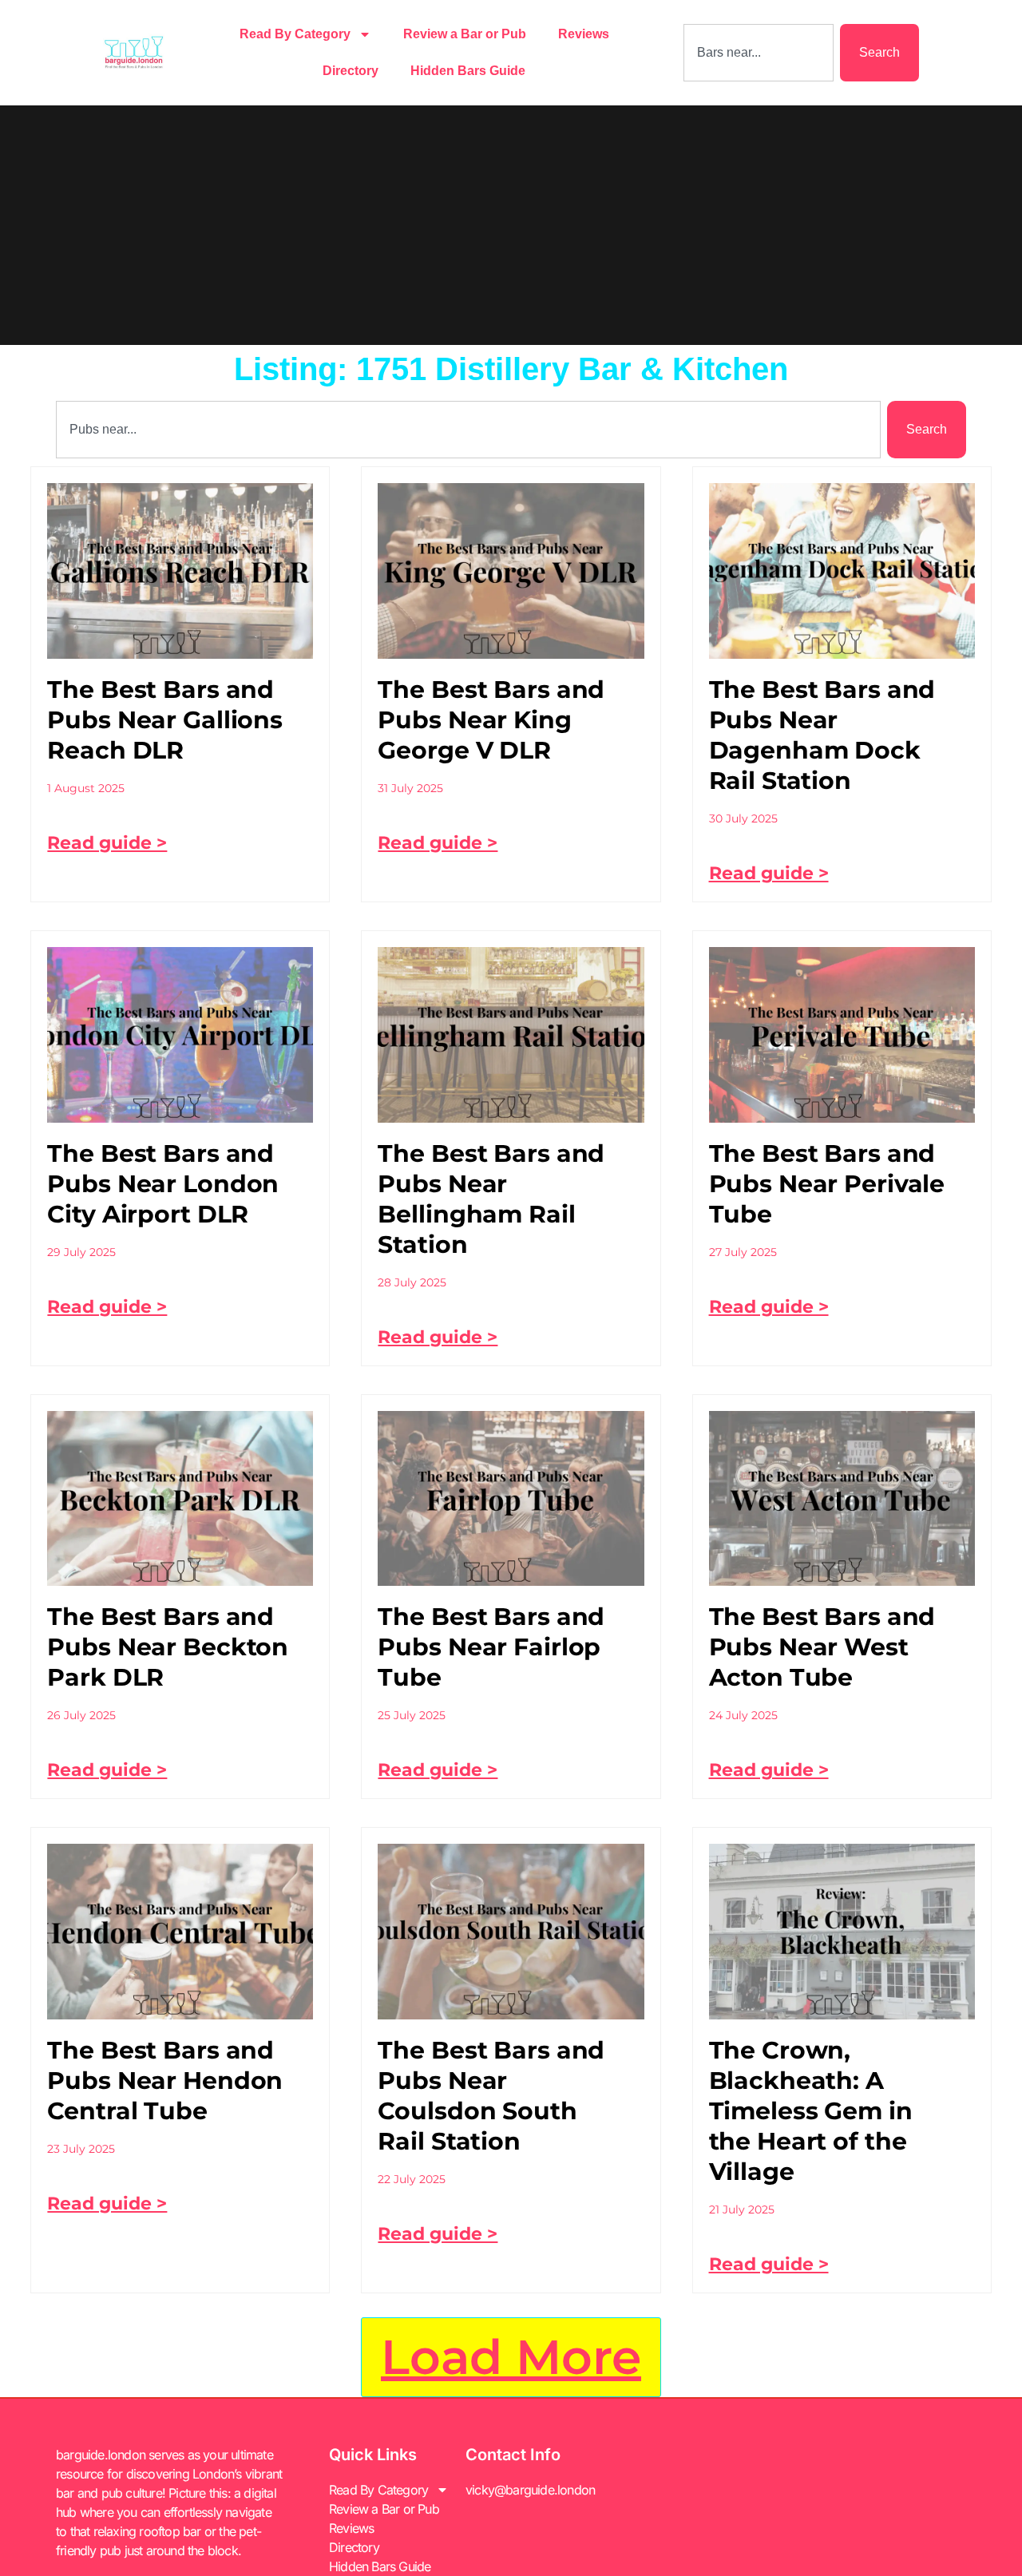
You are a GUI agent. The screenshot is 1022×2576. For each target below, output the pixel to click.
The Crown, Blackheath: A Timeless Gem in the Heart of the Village (811, 2111)
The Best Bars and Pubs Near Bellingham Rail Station (491, 1199)
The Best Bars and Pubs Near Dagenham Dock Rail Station (822, 735)
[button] (511, 2357)
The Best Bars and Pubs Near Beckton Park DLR (168, 1647)
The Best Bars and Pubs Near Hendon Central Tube (165, 2081)
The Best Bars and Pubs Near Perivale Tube (827, 1184)
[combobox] (759, 53)
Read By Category (295, 34)
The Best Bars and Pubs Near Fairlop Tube (491, 1647)
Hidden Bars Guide (468, 71)
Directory (351, 71)
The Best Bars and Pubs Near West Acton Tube (822, 1647)
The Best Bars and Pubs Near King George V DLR (491, 720)
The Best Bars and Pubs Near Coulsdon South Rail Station (491, 2096)
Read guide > (107, 843)
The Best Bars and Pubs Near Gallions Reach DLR (165, 720)
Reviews (584, 34)
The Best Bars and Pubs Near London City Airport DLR (163, 1184)
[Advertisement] (511, 225)
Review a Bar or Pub (465, 34)
